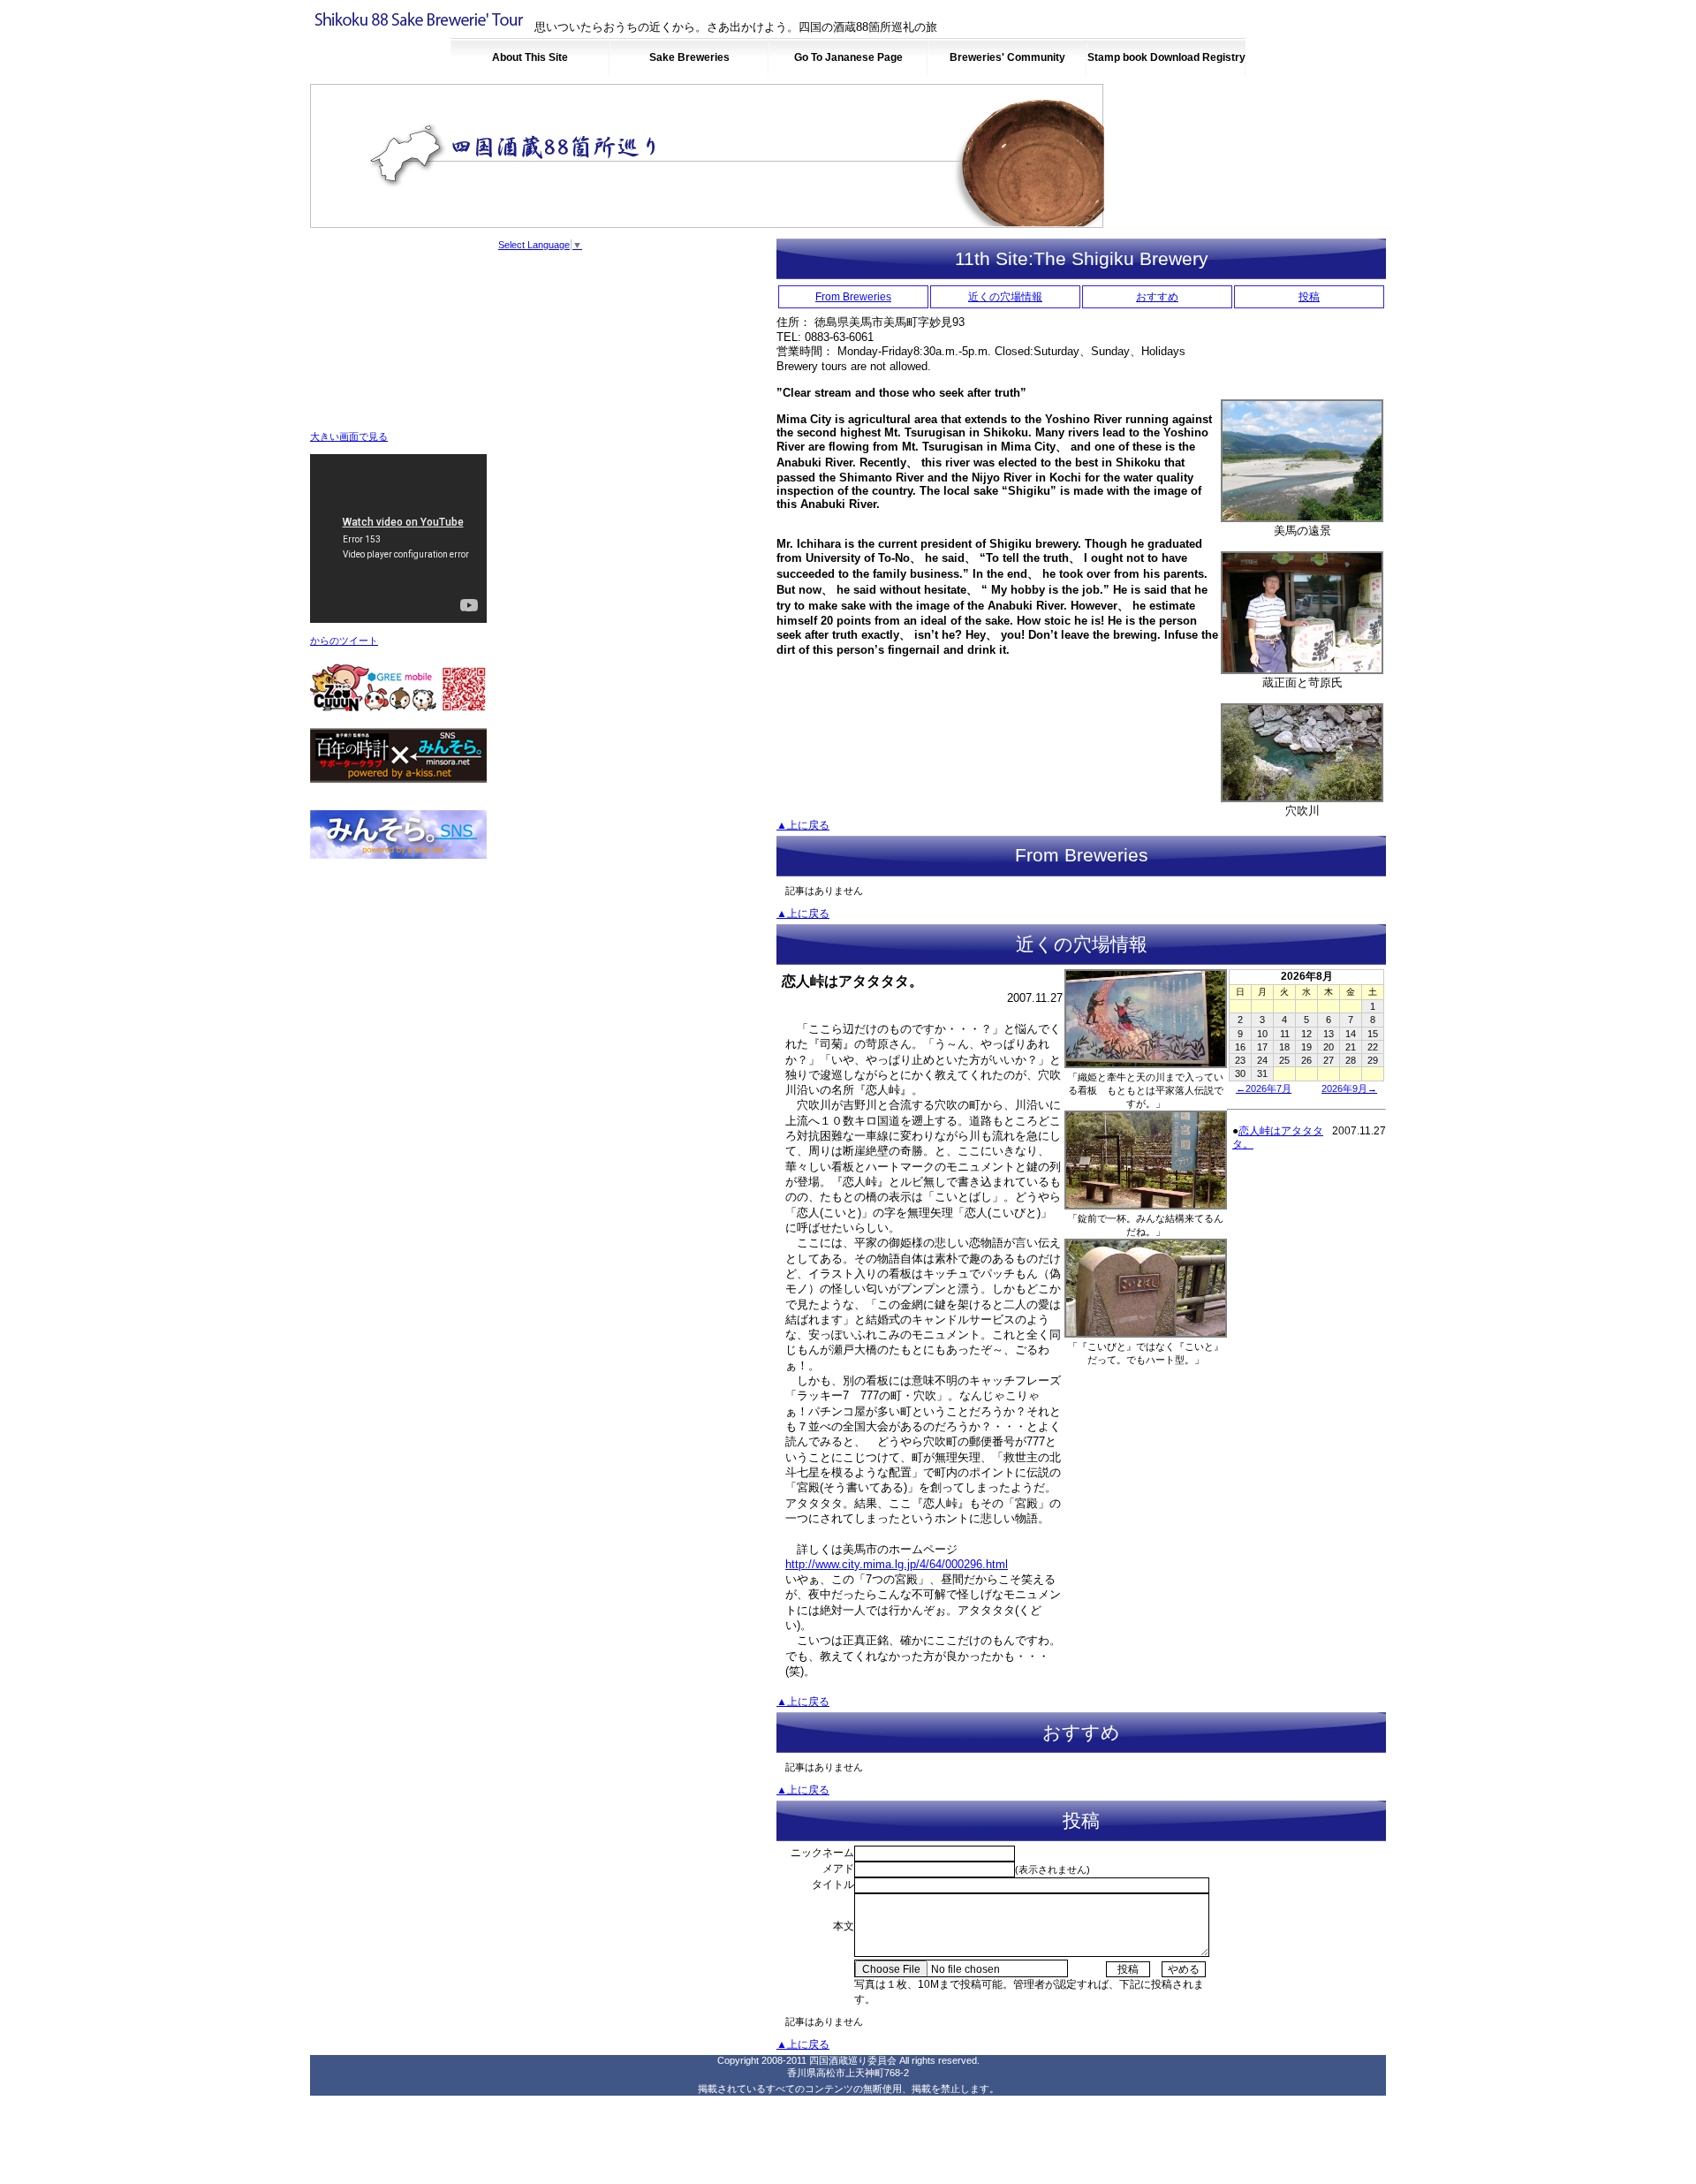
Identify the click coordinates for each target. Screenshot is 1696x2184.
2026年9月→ (1349, 1088)
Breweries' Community (1007, 57)
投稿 (1309, 297)
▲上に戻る (803, 825)
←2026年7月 (1264, 1088)
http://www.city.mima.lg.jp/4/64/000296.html (897, 1564)
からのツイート (344, 641)
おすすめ (1157, 297)
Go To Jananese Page (848, 57)
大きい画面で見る (349, 436)
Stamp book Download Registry (1166, 57)
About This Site (530, 57)
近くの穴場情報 (1005, 297)
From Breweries (853, 297)
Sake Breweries (689, 57)
